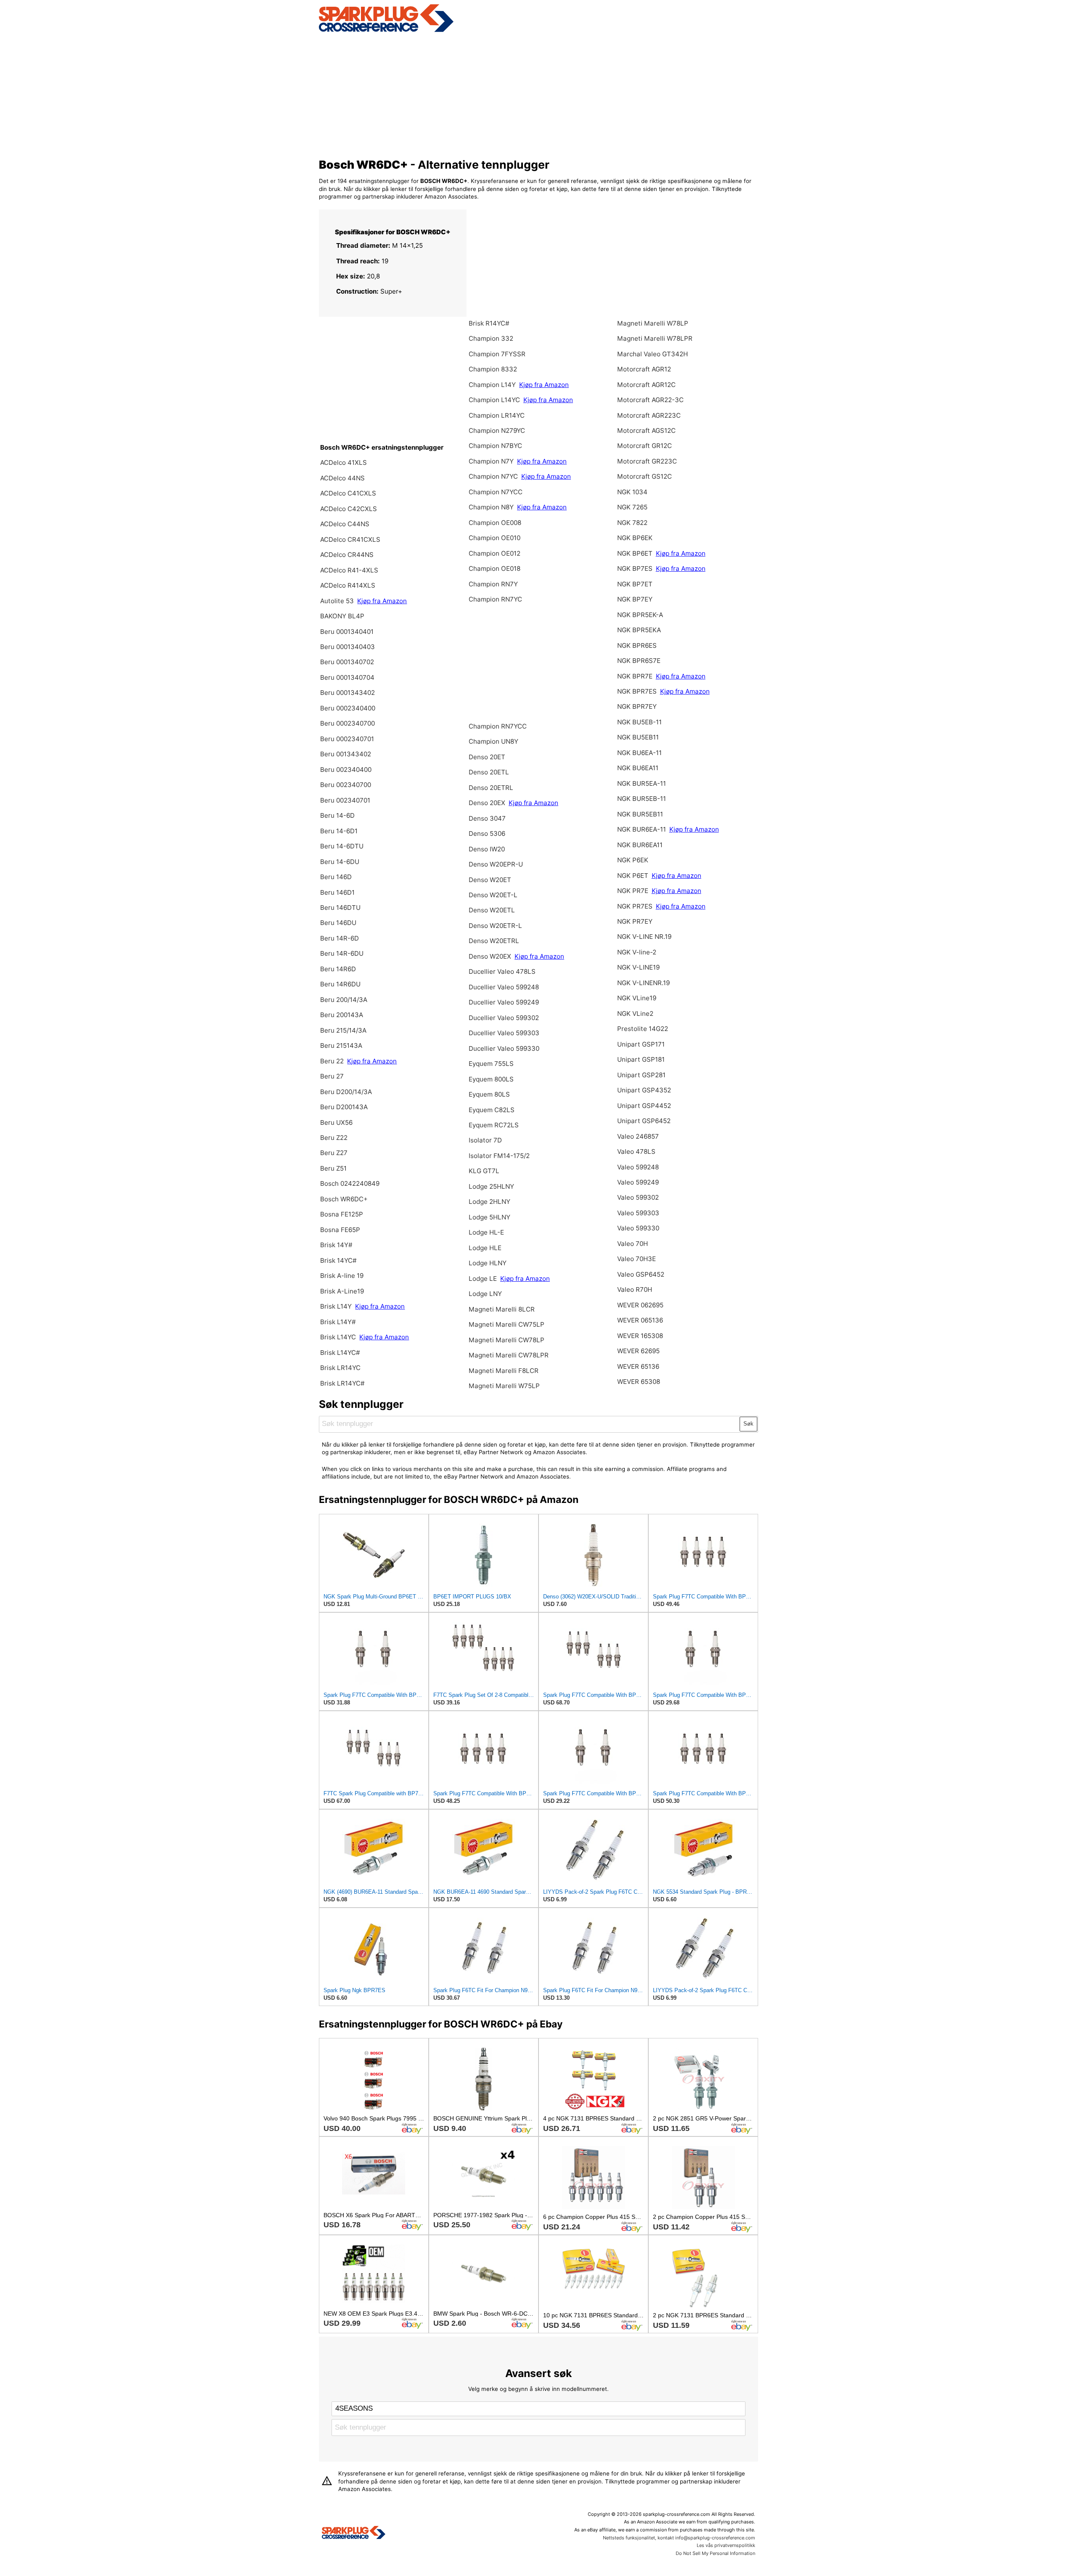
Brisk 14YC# (338, 1260)
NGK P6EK (633, 860)
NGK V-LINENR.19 (643, 983)
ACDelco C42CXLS (349, 509)
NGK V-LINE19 (638, 967)
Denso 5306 (487, 833)
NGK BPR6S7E (639, 661)
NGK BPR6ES (637, 645)
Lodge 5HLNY (489, 1217)
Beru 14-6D (337, 815)
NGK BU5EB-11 (639, 722)
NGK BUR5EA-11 (642, 783)
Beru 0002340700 (348, 723)
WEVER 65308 (639, 1382)
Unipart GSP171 (641, 1044)
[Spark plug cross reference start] (354, 2534)
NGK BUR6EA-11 (642, 829)
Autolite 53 (337, 601)
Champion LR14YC (497, 415)
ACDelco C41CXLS (348, 493)
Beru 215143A (341, 1046)
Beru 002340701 (345, 800)
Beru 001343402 (346, 754)
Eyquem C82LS (492, 1110)
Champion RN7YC (495, 599)
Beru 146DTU (340, 908)
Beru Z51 (333, 1168)
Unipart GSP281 (641, 1075)
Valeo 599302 (638, 1197)
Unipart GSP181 (641, 1059)
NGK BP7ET (635, 584)
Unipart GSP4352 (644, 1090)
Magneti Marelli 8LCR (502, 1309)
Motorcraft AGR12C (646, 385)
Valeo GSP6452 (641, 1274)
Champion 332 (491, 338)
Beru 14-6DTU (342, 846)
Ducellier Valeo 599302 (504, 1018)
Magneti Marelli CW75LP (507, 1324)
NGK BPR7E (636, 676)
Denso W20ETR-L (495, 926)
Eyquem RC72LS (494, 1125)
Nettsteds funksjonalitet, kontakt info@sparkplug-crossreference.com (679, 2538)
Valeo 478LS (636, 1152)
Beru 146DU (338, 923)
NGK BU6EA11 (638, 768)
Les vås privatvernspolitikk (726, 2545)
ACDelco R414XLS (348, 585)
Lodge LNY (485, 1294)
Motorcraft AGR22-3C (650, 400)
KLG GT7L (484, 1171)
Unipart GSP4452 (644, 1106)
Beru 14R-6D (340, 938)
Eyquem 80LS (489, 1094)
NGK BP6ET (635, 553)
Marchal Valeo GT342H (653, 354)
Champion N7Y (492, 461)
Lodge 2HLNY (489, 1202)
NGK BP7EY (635, 599)
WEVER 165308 (640, 1336)
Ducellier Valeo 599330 (504, 1048)
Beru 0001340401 (347, 632)
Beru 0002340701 (347, 739)
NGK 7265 (632, 507)
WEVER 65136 (638, 1366)
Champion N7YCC (496, 492)
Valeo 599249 (638, 1182)
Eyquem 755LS (491, 1064)
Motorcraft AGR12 (644, 369)
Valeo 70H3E (637, 1259)
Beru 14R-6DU (342, 953)
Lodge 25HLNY (491, 1186)
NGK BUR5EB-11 (642, 799)
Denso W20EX (491, 956)
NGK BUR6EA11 (640, 845)
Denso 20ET (487, 757)
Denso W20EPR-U (496, 864)
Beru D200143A (344, 1107)
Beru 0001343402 (348, 693)
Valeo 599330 (638, 1228)
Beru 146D (336, 877)
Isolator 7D (485, 1140)
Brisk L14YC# (340, 1353)
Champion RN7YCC (498, 726)
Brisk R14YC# (489, 323)
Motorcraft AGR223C (649, 415)
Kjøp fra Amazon (382, 601)
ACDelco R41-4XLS (349, 570)
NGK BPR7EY (637, 706)
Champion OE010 (495, 538)
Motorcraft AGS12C (646, 431)
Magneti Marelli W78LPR (655, 338)
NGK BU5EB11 (638, 737)
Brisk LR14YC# (342, 1383)
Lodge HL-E (486, 1232)
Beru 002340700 (346, 785)
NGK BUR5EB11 (640, 814)
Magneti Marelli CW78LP (507, 1340)
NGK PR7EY (635, 921)
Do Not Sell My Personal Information (715, 2553)
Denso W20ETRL (494, 941)
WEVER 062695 (640, 1305)
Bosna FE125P (342, 1214)
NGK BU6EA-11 (639, 753)
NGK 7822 (632, 523)
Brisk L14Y (337, 1306)
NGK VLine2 (635, 1014)
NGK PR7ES (635, 906)
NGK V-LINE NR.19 (644, 937)
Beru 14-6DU (340, 862)
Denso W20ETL (492, 910)
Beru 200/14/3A (344, 1000)
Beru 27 (332, 1076)
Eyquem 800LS (491, 1079)
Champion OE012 (495, 553)
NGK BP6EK (635, 538)
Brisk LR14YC (340, 1368)
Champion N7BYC (495, 446)
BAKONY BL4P (342, 616)
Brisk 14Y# (336, 1245)
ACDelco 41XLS (344, 462)
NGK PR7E (633, 891)
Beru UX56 (336, 1122)
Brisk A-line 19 (342, 1276)
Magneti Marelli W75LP (504, 1386)
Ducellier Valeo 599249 (504, 1002)
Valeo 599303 (638, 1213)
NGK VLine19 (637, 998)
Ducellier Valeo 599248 (504, 987)
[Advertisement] (539, 94)
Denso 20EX (487, 803)
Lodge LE (483, 1279)
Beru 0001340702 (347, 662)
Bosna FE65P (340, 1230)
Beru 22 (332, 1061)
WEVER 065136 (640, 1320)
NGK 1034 (632, 492)
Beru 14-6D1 (339, 831)
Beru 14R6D (338, 969)
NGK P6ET (633, 876)
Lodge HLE (485, 1248)
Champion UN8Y (493, 741)
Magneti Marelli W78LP (653, 323)
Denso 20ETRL (491, 788)
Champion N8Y (492, 507)
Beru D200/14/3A (346, 1092)
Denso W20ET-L (493, 895)
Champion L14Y (492, 385)
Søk (748, 1424)
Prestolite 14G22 (643, 1029)
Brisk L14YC (339, 1337)
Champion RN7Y (493, 584)
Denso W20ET (490, 880)
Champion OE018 (495, 568)
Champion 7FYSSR (497, 354)
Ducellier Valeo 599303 (504, 1033)
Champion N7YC (494, 476)
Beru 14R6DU (340, 984)
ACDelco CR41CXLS (350, 539)
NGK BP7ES (635, 568)
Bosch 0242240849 (350, 1183)
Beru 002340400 (346, 770)
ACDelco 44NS (342, 478)
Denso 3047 (487, 818)
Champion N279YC (497, 431)
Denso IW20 (487, 849)
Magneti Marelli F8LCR (504, 1371)
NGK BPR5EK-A (640, 615)
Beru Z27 (334, 1153)
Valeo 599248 (638, 1167)
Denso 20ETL (489, 772)
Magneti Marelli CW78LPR (509, 1355)
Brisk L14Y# (338, 1322)
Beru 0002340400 (348, 708)
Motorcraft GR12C (645, 446)
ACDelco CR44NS (347, 555)
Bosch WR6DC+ (344, 1199)
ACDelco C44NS (345, 524)
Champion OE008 (495, 523)
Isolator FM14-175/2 (499, 1156)
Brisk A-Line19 (342, 1291)
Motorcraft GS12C (645, 476)
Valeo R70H (635, 1289)
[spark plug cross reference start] (386, 31)
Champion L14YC (494, 400)
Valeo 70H (633, 1244)
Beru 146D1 (337, 892)
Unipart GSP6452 (644, 1121)
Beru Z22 (334, 1138)
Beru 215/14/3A (343, 1030)
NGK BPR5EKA (639, 630)
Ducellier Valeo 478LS (502, 971)
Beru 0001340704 (347, 677)
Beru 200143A (342, 1015)
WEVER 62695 (638, 1351)
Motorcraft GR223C (647, 461)
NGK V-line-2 (637, 952)
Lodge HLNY (488, 1263)
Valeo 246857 (638, 1136)
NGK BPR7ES (637, 691)
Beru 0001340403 (348, 647)
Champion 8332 (493, 369)
